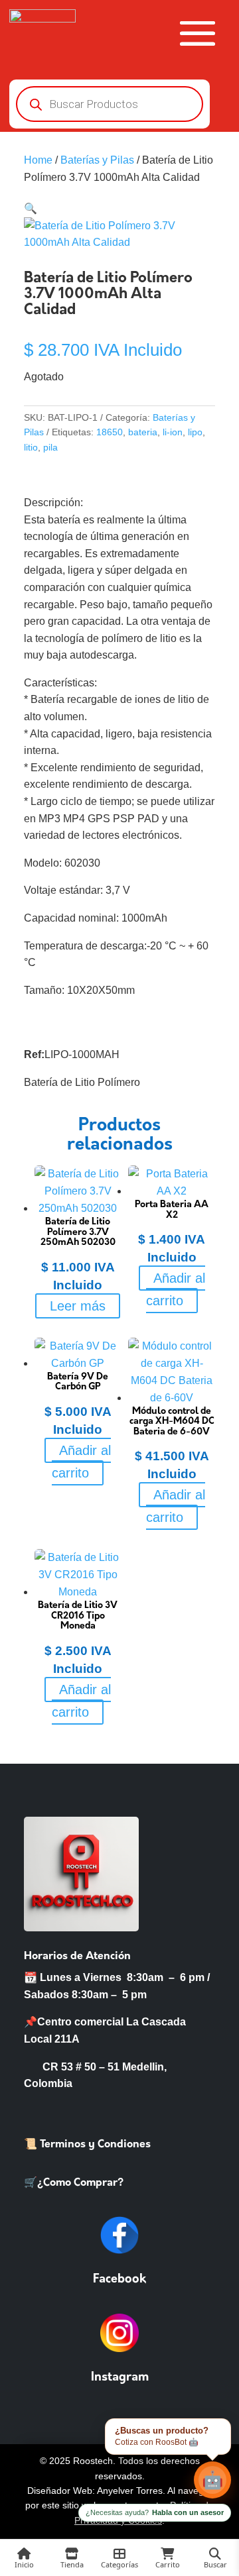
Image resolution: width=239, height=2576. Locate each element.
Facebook (119, 2280)
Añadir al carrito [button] (176, 1289)
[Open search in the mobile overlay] (109, 104)
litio (31, 447)
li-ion (173, 432)
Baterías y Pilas (97, 160)
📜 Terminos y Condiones (87, 2145)
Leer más (78, 1306)
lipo (195, 432)
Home (38, 160)
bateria (143, 432)
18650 (110, 432)
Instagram (120, 2378)
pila (50, 447)
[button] (31, 208)
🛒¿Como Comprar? (74, 2183)
